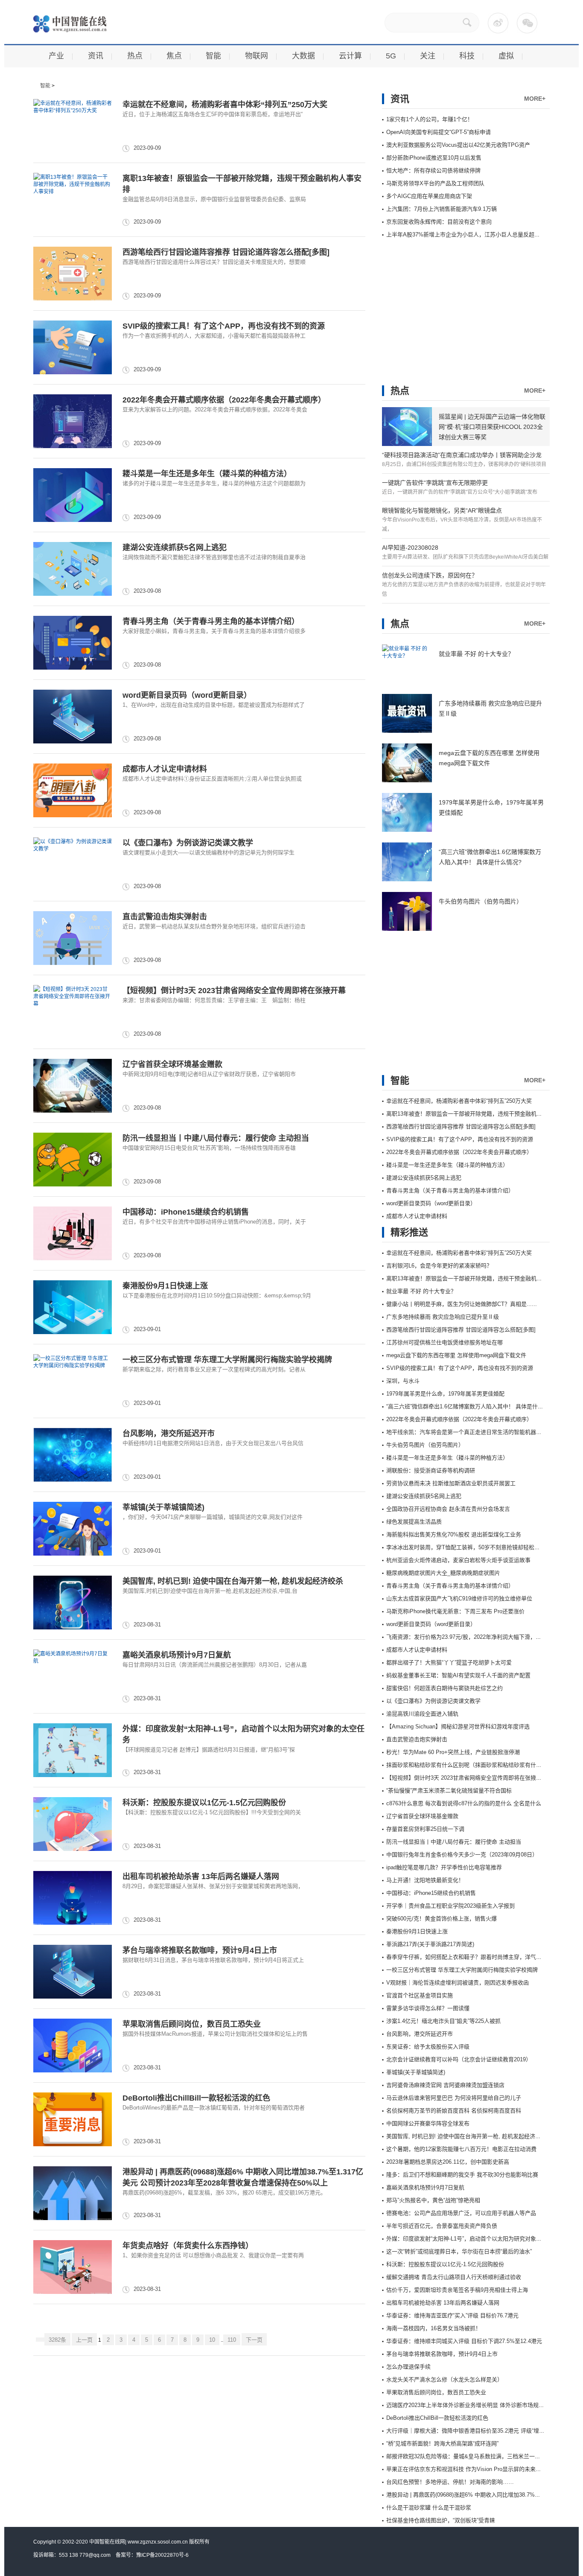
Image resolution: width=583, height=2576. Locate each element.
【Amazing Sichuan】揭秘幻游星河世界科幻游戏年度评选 (458, 1727)
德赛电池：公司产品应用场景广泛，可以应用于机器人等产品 (461, 2213)
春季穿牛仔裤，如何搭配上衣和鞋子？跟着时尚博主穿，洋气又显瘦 (469, 1957)
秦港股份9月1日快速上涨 (165, 1286)
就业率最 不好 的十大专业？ (476, 654)
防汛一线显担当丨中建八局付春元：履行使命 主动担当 (216, 1138)
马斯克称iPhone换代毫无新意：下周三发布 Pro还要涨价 (455, 1611)
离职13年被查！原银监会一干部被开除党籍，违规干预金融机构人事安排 (475, 1114)
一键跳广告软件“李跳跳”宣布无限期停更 (435, 483)
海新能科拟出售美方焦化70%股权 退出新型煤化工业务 (454, 1534)
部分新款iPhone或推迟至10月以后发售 (434, 158)
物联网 (257, 56)
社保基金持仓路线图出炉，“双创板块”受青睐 (441, 2520)
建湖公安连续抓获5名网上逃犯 (175, 548)
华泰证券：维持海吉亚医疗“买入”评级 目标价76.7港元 (452, 2315)
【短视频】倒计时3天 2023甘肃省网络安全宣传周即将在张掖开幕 (234, 991)
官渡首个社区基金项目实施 (420, 1995)
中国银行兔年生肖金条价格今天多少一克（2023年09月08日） (462, 1855)
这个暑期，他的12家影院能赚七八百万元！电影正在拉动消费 (461, 2149)
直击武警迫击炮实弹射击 (165, 917)
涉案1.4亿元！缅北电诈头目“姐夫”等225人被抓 (443, 2021)
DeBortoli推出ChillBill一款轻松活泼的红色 (196, 2098)
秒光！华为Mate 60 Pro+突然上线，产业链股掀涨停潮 (453, 1752)
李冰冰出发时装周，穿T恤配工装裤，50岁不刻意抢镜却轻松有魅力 (469, 1547)
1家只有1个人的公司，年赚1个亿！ (430, 119)
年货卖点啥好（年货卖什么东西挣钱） (188, 2246)
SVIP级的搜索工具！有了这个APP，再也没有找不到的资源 (224, 326)
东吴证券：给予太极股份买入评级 (428, 2047)
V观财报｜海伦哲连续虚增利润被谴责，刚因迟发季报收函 (458, 1983)
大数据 (303, 56)
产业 (56, 56)
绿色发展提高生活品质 (414, 1522)
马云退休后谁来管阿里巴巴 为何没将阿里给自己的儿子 (454, 2098)
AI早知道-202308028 (410, 548)
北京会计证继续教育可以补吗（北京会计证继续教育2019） (459, 2059)
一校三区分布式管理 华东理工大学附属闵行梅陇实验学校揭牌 (227, 1360)
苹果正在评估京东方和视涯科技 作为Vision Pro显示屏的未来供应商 (469, 2469)
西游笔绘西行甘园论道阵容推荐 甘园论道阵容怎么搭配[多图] (226, 252)
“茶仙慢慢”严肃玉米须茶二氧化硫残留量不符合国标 (449, 1791)
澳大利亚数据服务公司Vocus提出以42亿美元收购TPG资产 (458, 145)
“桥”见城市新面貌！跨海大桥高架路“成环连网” (442, 2443)
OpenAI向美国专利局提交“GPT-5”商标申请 (439, 132)
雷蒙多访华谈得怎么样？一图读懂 (428, 2008)
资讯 (96, 56)
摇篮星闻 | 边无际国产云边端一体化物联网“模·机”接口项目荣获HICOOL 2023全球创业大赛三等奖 (492, 427)
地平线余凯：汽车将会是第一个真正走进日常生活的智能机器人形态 (469, 1432)
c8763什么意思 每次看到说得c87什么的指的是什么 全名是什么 (464, 1803)
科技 (467, 56)
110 (232, 2340)
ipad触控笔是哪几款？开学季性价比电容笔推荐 (444, 1867)
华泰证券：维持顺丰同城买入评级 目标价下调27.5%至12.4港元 (464, 2341)
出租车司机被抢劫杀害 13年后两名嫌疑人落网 (201, 1877)
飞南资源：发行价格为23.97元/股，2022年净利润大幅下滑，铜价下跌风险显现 (483, 1637)
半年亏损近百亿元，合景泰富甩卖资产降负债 (442, 2226)
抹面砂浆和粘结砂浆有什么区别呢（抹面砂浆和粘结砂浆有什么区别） (472, 1765)
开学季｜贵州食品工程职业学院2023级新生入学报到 (450, 1906)
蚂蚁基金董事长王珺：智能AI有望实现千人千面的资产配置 (458, 1675)
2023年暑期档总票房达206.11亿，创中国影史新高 (448, 2162)
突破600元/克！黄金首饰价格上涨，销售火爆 (442, 1919)
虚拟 (506, 56)
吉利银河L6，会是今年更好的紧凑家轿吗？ (439, 1266)
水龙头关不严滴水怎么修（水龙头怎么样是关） (445, 2379)
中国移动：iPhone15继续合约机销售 (186, 1212)
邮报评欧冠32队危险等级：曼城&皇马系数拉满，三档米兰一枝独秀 (469, 2456)
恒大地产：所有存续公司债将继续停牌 (433, 170)
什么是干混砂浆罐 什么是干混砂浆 (429, 2508)
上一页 (84, 2340)
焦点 (174, 56)
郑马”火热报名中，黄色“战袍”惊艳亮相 (433, 2200)
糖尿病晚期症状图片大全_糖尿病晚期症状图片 (443, 1573)
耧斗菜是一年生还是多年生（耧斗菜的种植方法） (207, 474)
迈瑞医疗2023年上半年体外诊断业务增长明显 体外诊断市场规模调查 (471, 2405)
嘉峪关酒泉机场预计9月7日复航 (177, 1655)
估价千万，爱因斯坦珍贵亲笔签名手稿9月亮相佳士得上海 (457, 2290)
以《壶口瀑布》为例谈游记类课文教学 (188, 843)
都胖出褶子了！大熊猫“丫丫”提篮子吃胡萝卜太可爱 (449, 1662)
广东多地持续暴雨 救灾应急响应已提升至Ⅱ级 (443, 1317)
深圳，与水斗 (403, 1381)
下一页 (254, 2340)
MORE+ (535, 99)
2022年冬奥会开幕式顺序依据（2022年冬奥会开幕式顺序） (224, 400)
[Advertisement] (446, 305)
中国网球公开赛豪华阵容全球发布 (428, 2123)
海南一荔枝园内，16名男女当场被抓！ (434, 2328)
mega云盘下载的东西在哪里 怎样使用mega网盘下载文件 (456, 1355)
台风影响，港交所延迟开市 (169, 1434)
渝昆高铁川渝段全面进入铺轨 (422, 1714)
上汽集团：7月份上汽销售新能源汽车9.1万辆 (442, 209)
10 (212, 2340)
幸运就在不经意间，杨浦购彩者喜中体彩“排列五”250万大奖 (225, 105)
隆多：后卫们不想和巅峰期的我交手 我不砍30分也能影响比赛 (462, 2175)
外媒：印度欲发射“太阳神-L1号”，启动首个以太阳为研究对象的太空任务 (475, 2239)
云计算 (350, 56)
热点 (135, 56)
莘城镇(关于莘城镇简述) (163, 1507)
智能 (213, 56)
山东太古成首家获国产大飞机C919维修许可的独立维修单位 (459, 1598)
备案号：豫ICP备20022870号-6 (152, 2555)
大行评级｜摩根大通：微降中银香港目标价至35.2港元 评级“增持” (466, 2431)
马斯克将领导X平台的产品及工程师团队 (435, 183)
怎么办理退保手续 (408, 2367)
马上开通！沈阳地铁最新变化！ (425, 1880)
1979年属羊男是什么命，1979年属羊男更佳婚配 (445, 1394)
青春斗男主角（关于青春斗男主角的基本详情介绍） (211, 621)
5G (391, 56)
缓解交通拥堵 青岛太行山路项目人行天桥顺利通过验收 (454, 2277)
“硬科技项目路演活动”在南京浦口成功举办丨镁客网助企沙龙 (462, 455)
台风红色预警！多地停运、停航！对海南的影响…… (450, 2482)
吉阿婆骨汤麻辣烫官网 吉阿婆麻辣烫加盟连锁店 (445, 2085)
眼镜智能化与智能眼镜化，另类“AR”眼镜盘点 (442, 510)
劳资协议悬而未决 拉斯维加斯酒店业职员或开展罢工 (451, 1483)
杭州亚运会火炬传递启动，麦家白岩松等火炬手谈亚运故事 (458, 1560)
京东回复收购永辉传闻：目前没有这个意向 (439, 222)
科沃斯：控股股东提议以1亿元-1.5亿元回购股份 (204, 1803)
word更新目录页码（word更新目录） (187, 695)
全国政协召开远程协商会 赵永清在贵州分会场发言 (448, 1509)
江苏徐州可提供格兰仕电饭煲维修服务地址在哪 (445, 1342)
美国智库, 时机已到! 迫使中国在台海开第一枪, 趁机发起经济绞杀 (233, 1581)
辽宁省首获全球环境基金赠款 (172, 1064)
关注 (428, 56)
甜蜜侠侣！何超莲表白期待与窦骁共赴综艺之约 (445, 1688)
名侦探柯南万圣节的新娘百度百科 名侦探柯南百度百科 (454, 2111)
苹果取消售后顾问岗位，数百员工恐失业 (192, 2024)
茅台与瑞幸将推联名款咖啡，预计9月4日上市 (200, 1950)
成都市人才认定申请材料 (165, 769)
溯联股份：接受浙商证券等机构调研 (431, 1470)
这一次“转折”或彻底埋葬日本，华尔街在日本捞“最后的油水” (459, 2251)
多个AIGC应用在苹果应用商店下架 (429, 196)
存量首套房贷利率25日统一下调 (425, 1829)
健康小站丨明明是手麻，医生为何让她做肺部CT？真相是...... (462, 1304)
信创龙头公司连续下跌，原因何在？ (430, 575)
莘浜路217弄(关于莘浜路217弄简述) (430, 1944)
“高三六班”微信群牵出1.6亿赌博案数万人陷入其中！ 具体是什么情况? (472, 1406)
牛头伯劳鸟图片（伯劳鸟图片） (481, 901)
